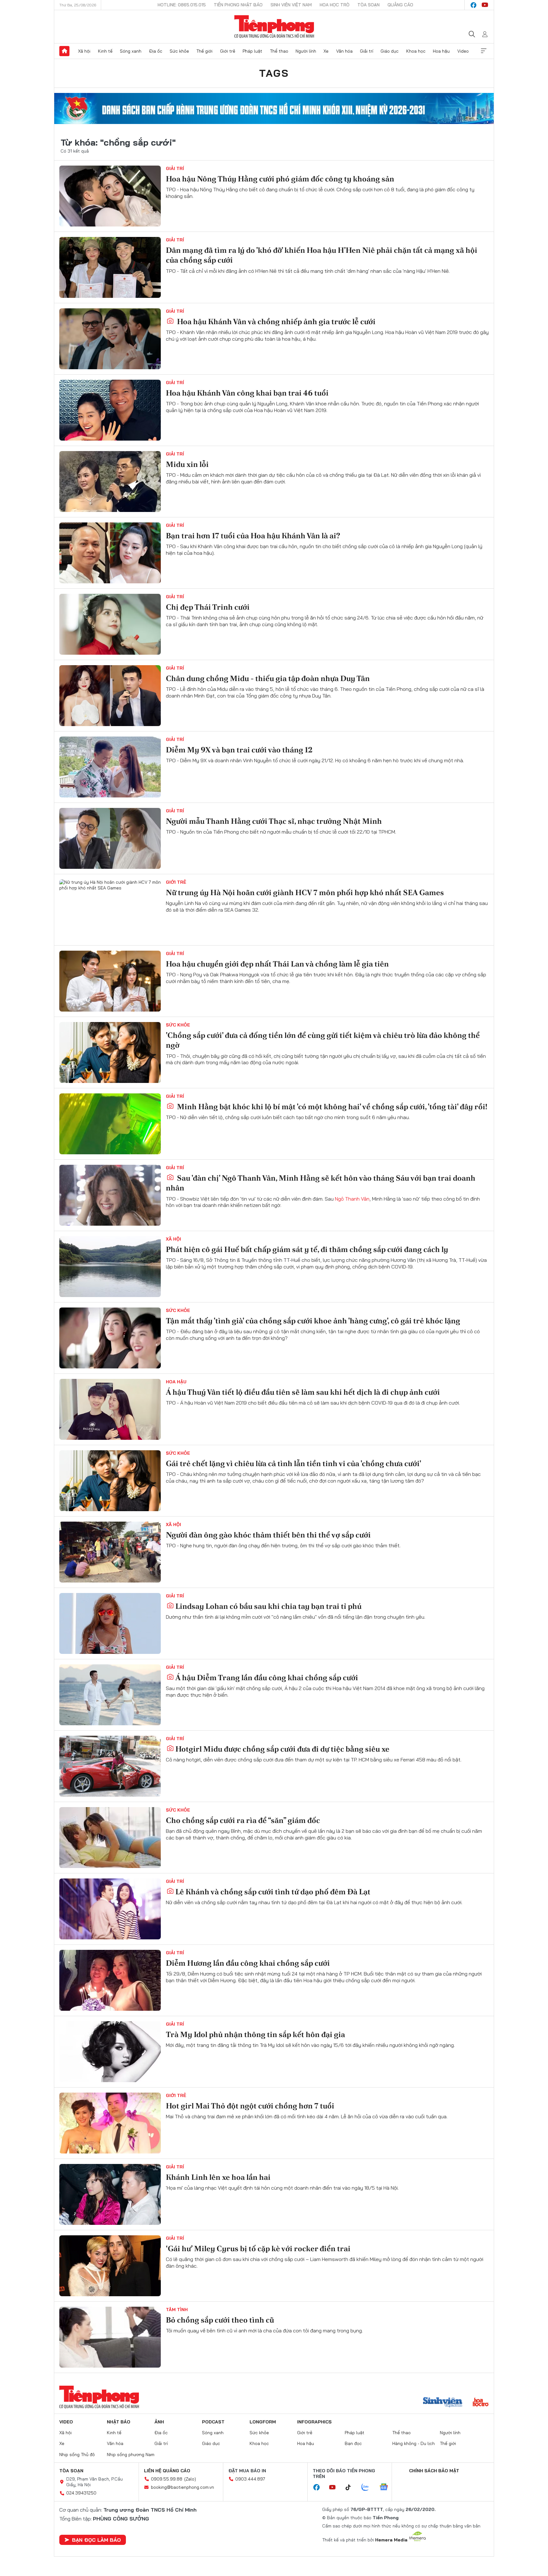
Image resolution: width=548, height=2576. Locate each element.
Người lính (306, 51)
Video (463, 51)
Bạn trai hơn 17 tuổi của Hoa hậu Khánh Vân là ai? (253, 536)
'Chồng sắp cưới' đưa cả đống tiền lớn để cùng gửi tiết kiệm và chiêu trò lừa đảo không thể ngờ (323, 1040)
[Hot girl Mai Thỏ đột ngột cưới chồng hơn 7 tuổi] (110, 2123)
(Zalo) (190, 2479)
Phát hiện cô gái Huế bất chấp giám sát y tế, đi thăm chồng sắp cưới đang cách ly (307, 1249)
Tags (274, 73)
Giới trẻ (228, 51)
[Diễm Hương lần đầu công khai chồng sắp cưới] (110, 1980)
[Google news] (387, 2488)
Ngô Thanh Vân (352, 1199)
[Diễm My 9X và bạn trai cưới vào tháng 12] (110, 767)
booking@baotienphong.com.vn (183, 2487)
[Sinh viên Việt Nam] (443, 2403)
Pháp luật (252, 51)
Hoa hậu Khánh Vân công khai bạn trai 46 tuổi (247, 393)
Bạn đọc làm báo (96, 2540)
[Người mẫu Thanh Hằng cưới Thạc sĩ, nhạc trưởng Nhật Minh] (110, 838)
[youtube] (485, 5)
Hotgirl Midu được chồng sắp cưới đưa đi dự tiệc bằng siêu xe (282, 1749)
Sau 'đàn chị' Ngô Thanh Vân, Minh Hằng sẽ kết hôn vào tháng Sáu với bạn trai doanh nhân (321, 1183)
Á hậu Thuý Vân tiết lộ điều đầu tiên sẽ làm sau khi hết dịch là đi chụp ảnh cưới (303, 1392)
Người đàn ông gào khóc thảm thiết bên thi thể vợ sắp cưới (268, 1535)
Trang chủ (64, 51)
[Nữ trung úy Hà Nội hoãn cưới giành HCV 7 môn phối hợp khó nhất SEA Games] (110, 910)
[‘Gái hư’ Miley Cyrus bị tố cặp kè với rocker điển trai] (110, 2266)
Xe (326, 51)
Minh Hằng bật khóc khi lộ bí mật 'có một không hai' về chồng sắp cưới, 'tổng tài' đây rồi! (331, 1107)
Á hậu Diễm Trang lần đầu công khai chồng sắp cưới (267, 1678)
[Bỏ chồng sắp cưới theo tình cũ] (110, 2337)
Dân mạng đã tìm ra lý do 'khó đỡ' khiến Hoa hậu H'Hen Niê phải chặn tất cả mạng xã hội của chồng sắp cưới (322, 255)
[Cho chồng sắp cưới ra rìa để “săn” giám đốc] (110, 1838)
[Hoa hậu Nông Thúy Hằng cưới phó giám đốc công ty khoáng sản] (110, 196)
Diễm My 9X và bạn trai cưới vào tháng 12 (239, 750)
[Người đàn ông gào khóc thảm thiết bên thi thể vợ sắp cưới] (110, 1552)
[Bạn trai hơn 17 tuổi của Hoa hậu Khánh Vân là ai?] (110, 553)
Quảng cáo (400, 5)
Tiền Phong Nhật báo (238, 5)
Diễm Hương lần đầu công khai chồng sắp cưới (248, 1963)
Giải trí (367, 51)
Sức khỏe (179, 51)
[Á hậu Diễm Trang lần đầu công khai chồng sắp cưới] (110, 1695)
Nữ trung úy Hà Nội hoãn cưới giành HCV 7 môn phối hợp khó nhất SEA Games (305, 892)
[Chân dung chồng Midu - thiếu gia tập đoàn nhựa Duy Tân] (110, 696)
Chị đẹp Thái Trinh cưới (208, 607)
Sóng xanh (131, 51)
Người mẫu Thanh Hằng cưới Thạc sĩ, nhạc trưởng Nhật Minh (274, 821)
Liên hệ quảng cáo (167, 2471)
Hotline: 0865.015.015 (182, 5)
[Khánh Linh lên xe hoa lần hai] (110, 2194)
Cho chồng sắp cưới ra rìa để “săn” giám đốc (243, 1820)
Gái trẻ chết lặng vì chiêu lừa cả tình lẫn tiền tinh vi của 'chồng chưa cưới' (294, 1463)
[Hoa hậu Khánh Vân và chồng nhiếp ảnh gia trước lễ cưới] (110, 339)
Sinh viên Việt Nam (291, 5)
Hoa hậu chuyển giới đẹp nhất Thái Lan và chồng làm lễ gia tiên (277, 964)
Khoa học (416, 51)
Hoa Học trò (335, 5)
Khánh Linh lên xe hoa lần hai (218, 2177)
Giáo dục (390, 51)
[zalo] (369, 2488)
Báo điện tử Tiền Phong (274, 27)
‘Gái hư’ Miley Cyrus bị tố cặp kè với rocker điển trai (258, 2248)
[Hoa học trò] (481, 2403)
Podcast (213, 2422)
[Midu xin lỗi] (110, 482)
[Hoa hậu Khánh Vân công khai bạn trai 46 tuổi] (110, 410)
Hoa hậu (441, 51)
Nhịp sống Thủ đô (77, 2455)
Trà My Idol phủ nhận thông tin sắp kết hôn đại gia (255, 2034)
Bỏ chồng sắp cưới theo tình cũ (220, 2320)
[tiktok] (351, 2488)
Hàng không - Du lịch (414, 2443)
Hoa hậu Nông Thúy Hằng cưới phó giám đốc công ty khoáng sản (280, 179)
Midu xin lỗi (187, 464)
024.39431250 (81, 2493)
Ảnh (159, 2422)
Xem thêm (484, 51)
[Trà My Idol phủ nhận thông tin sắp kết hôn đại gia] (110, 2052)
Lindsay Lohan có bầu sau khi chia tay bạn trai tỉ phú (268, 1606)
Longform (263, 2422)
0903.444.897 (250, 2479)
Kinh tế (105, 51)
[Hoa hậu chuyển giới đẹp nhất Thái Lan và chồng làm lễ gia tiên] (110, 981)
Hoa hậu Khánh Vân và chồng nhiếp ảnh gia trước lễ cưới (275, 321)
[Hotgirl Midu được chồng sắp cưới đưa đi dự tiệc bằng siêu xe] (110, 1766)
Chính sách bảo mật (434, 2471)
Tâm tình (177, 2310)
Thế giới (204, 51)
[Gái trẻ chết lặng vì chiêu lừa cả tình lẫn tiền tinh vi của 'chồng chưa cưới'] (110, 1481)
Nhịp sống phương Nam (131, 2455)
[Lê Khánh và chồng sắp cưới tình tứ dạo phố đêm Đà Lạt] (110, 1909)
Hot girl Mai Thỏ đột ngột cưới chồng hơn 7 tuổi (250, 2106)
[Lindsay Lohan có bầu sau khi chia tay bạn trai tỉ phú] (110, 1623)
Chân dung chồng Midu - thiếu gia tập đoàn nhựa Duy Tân (268, 678)
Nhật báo (119, 2422)
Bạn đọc (353, 2443)
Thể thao (279, 51)
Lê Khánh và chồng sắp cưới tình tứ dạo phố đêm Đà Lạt (273, 1892)
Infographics (314, 2422)
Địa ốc (156, 51)
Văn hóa (344, 51)
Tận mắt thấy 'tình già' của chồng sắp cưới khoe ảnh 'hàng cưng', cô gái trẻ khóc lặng (313, 1321)
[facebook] (473, 5)
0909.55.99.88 (167, 2479)
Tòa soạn (369, 5)
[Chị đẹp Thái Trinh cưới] (110, 624)
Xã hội (84, 51)
